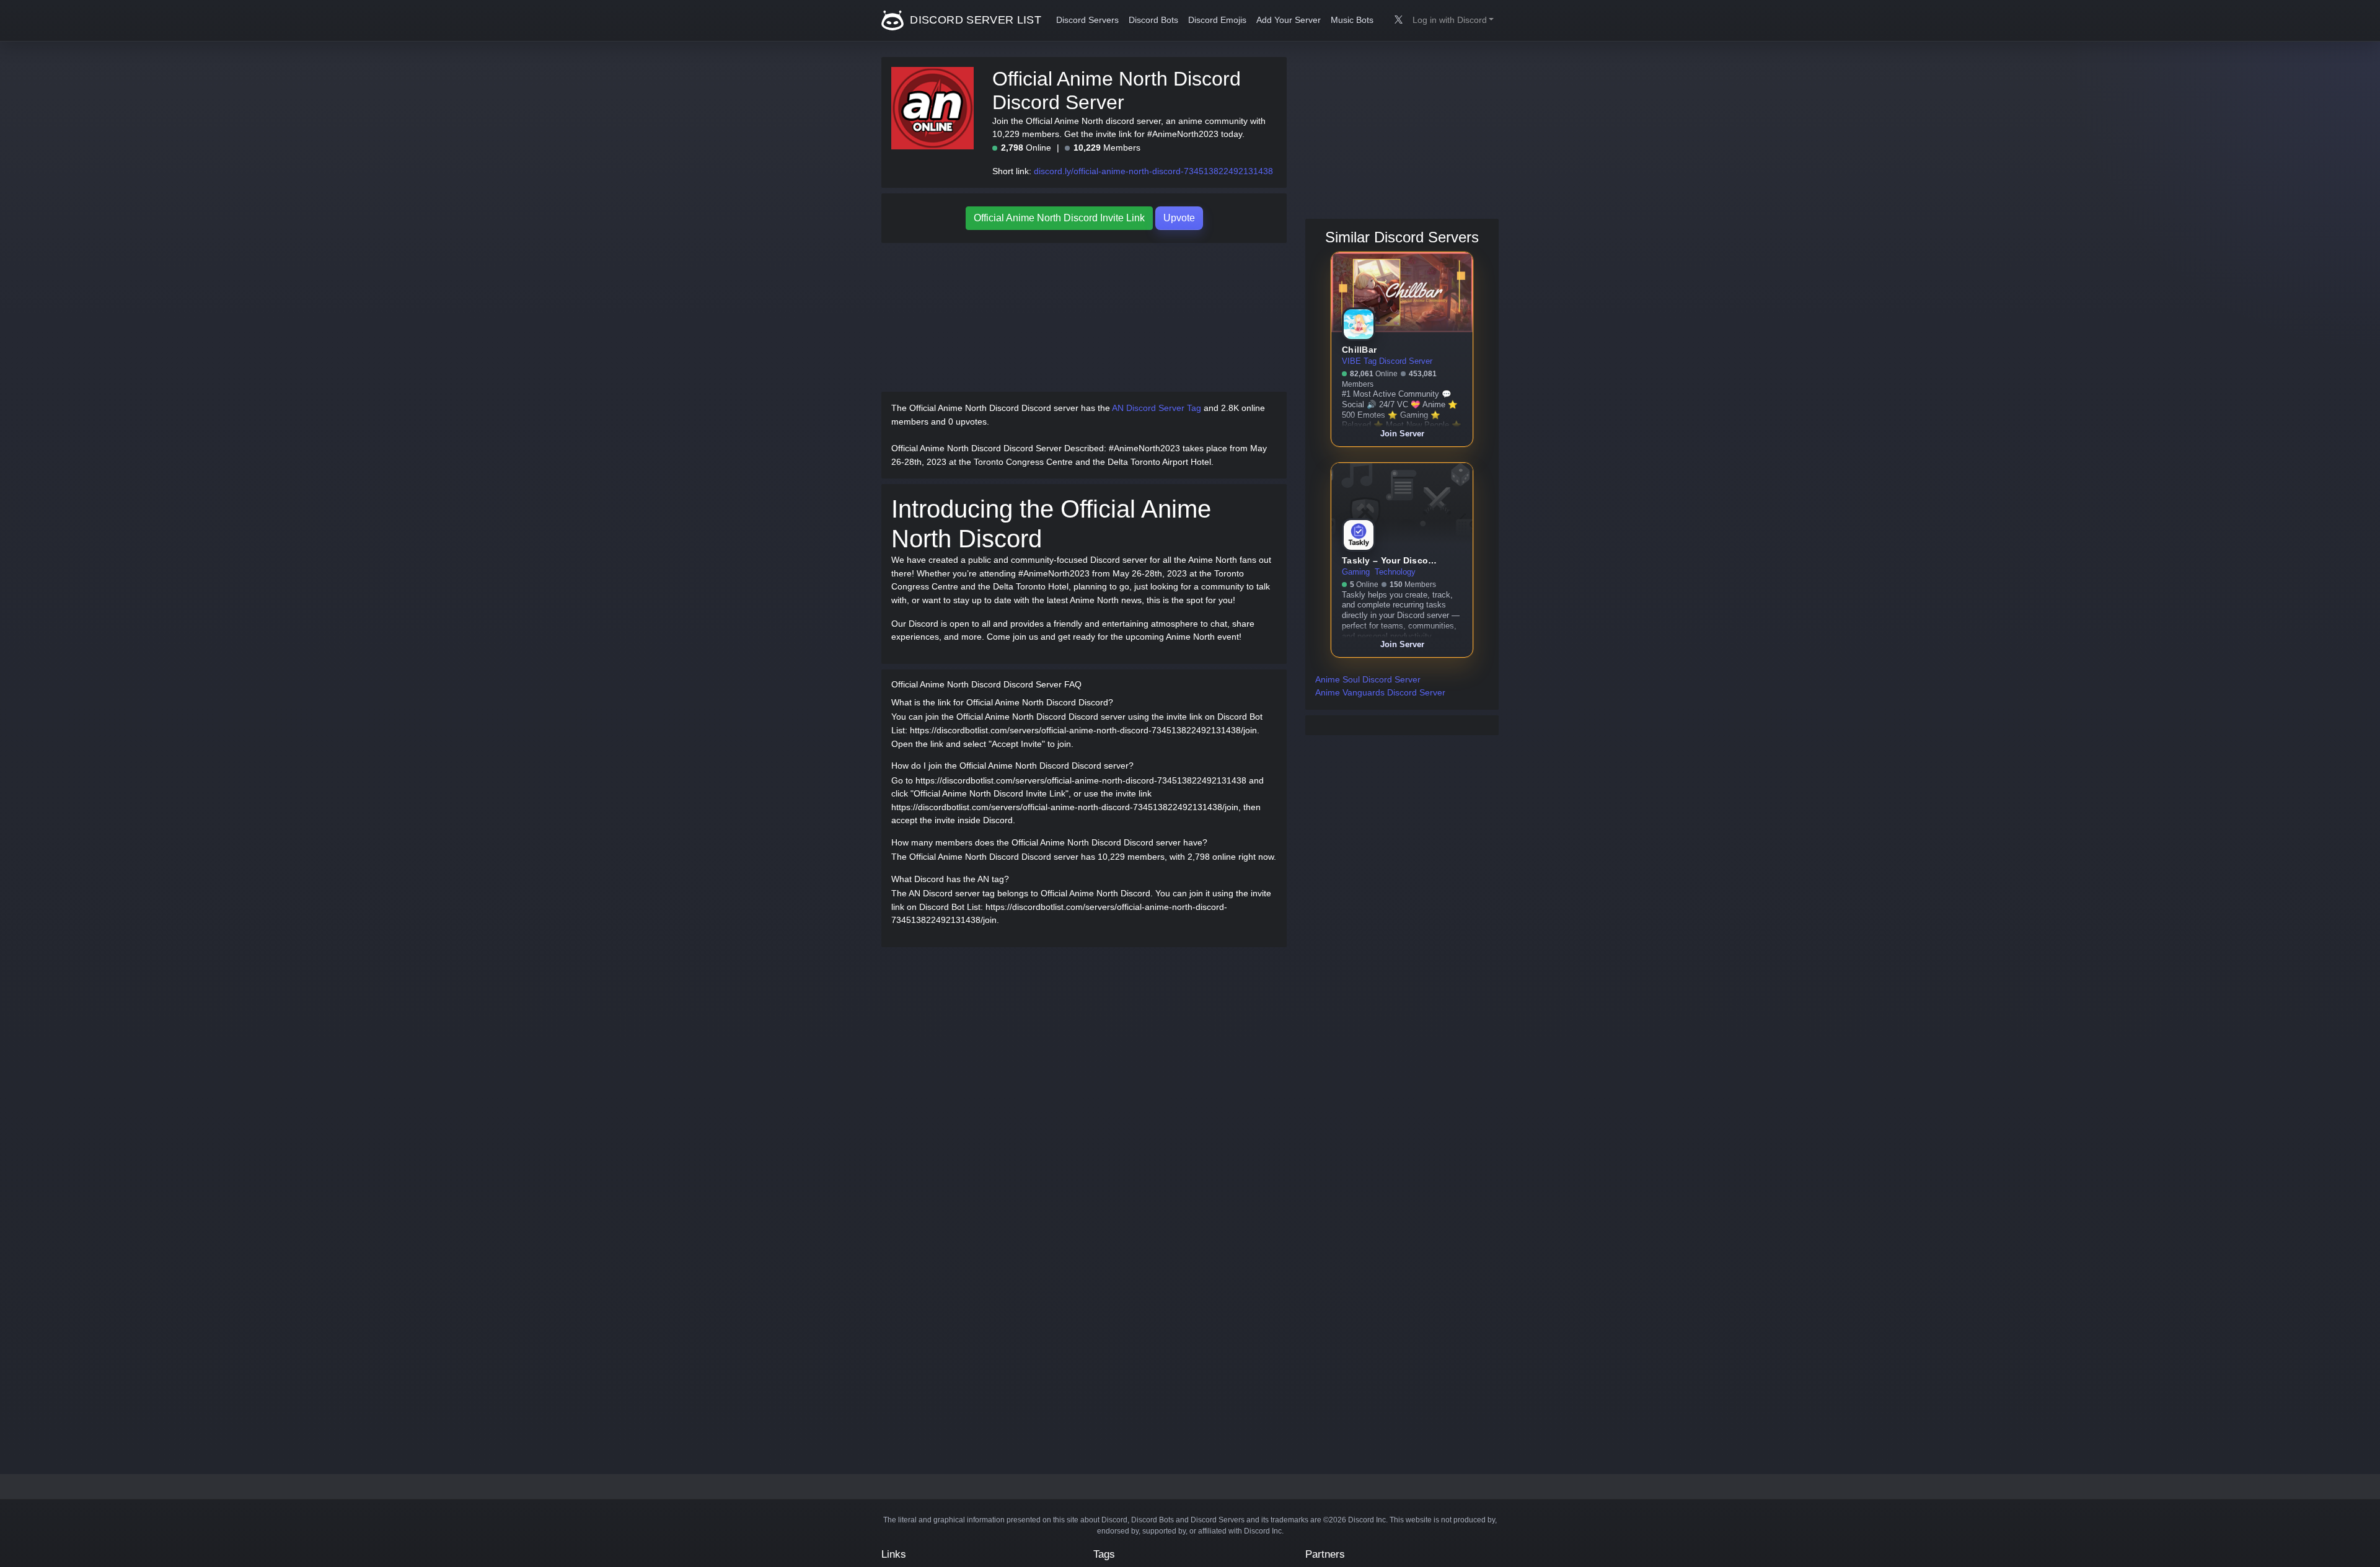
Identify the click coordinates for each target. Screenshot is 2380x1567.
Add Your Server (1289, 20)
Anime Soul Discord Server (1368, 679)
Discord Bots (1153, 20)
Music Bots (1352, 20)
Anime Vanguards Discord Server (1380, 692)
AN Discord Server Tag (1157, 408)
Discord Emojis (1217, 20)
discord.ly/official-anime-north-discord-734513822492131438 (1153, 171)
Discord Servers (1087, 20)
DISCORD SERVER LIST (974, 20)
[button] (1453, 20)
